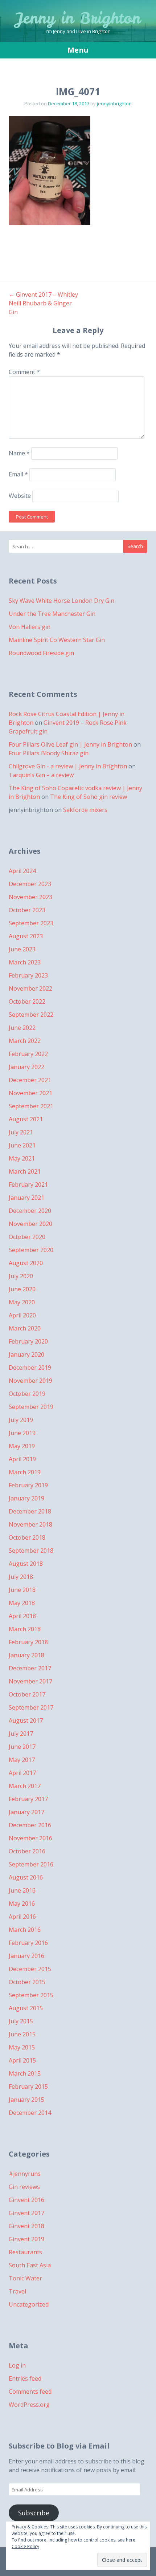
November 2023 (30, 897)
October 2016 (27, 1851)
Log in (17, 2365)
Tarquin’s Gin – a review (41, 775)
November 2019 (30, 1381)
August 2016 (26, 1877)
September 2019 (31, 1407)
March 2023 (25, 962)
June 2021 (22, 1145)
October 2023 (27, 910)
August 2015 (26, 2008)
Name (19, 453)
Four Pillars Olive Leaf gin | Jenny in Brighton (70, 744)
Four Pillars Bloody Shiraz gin (49, 753)
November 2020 (30, 1224)
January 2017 (26, 1812)
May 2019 (22, 1446)
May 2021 (22, 1158)
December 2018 (30, 1511)
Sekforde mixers (85, 810)
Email (18, 474)
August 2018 (26, 1564)
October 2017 (27, 1694)
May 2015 (22, 2047)
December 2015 (30, 1969)
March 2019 (25, 1472)
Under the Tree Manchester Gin (52, 614)
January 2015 (26, 2100)
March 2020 (25, 1328)
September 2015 (31, 1995)
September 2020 (31, 1250)
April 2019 (22, 1459)
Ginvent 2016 (26, 2200)
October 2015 (27, 1982)
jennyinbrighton (114, 103)
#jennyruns (25, 2174)
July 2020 (21, 1276)
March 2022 (25, 1041)
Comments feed (30, 2392)
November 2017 (30, 1681)
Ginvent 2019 (26, 2239)
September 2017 (31, 1707)
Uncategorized (29, 2304)
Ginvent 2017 (26, 2213)
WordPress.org (29, 2405)
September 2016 (31, 1864)
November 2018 (30, 1524)
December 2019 (30, 1368)
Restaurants (25, 2252)
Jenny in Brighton (78, 18)
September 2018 (31, 1551)
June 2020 (22, 1289)
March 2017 (25, 1786)
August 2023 (26, 936)
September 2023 (31, 923)
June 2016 (22, 1890)
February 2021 (28, 1185)
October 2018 (27, 1537)
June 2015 (22, 2034)
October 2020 (27, 1237)
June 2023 (22, 949)
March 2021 (25, 1171)
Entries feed (25, 2378)
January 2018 (26, 1655)
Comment (24, 372)
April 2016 (22, 1917)
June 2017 (22, 1747)
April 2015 (22, 2060)
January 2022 (26, 1067)
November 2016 (30, 1838)
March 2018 (25, 1629)
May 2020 (22, 1302)
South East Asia (30, 2265)
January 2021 (26, 1198)
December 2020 (30, 1211)
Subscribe (34, 2513)
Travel (17, 2291)
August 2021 (26, 1119)
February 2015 (28, 2087)
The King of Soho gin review (89, 797)
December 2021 (30, 1080)
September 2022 (31, 1015)
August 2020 (26, 1263)
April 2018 (22, 1616)
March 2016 (25, 1930)
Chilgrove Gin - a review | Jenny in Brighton (68, 766)
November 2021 (30, 1093)
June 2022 (22, 1028)
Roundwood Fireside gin (41, 653)
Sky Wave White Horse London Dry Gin (61, 601)
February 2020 (28, 1341)
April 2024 (22, 871)
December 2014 (30, 2113)
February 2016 (28, 1943)
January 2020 (26, 1354)
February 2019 (28, 1485)
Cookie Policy (25, 2546)
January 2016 (26, 1956)
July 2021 (21, 1132)
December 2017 (30, 1668)
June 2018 (22, 1590)
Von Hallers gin (30, 627)
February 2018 (28, 1642)
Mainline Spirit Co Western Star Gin (57, 640)
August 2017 (26, 1720)
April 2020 (22, 1315)
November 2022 (30, 988)
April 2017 (22, 1773)
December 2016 (30, 1825)
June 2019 (22, 1433)
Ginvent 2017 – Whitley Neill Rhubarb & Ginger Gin (43, 303)
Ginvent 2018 (26, 2226)
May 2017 (22, 1760)
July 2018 (21, 1577)
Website (20, 496)
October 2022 (27, 1001)
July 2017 (21, 1734)
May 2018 (22, 1603)
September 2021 (31, 1106)
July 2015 (21, 2021)
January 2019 (26, 1498)
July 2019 (21, 1420)
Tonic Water (25, 2278)
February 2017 (28, 1799)
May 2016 (22, 1903)
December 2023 (30, 884)
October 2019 (27, 1394)
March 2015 (25, 2073)
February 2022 (28, 1054)
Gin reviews (24, 2187)
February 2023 (28, 975)
